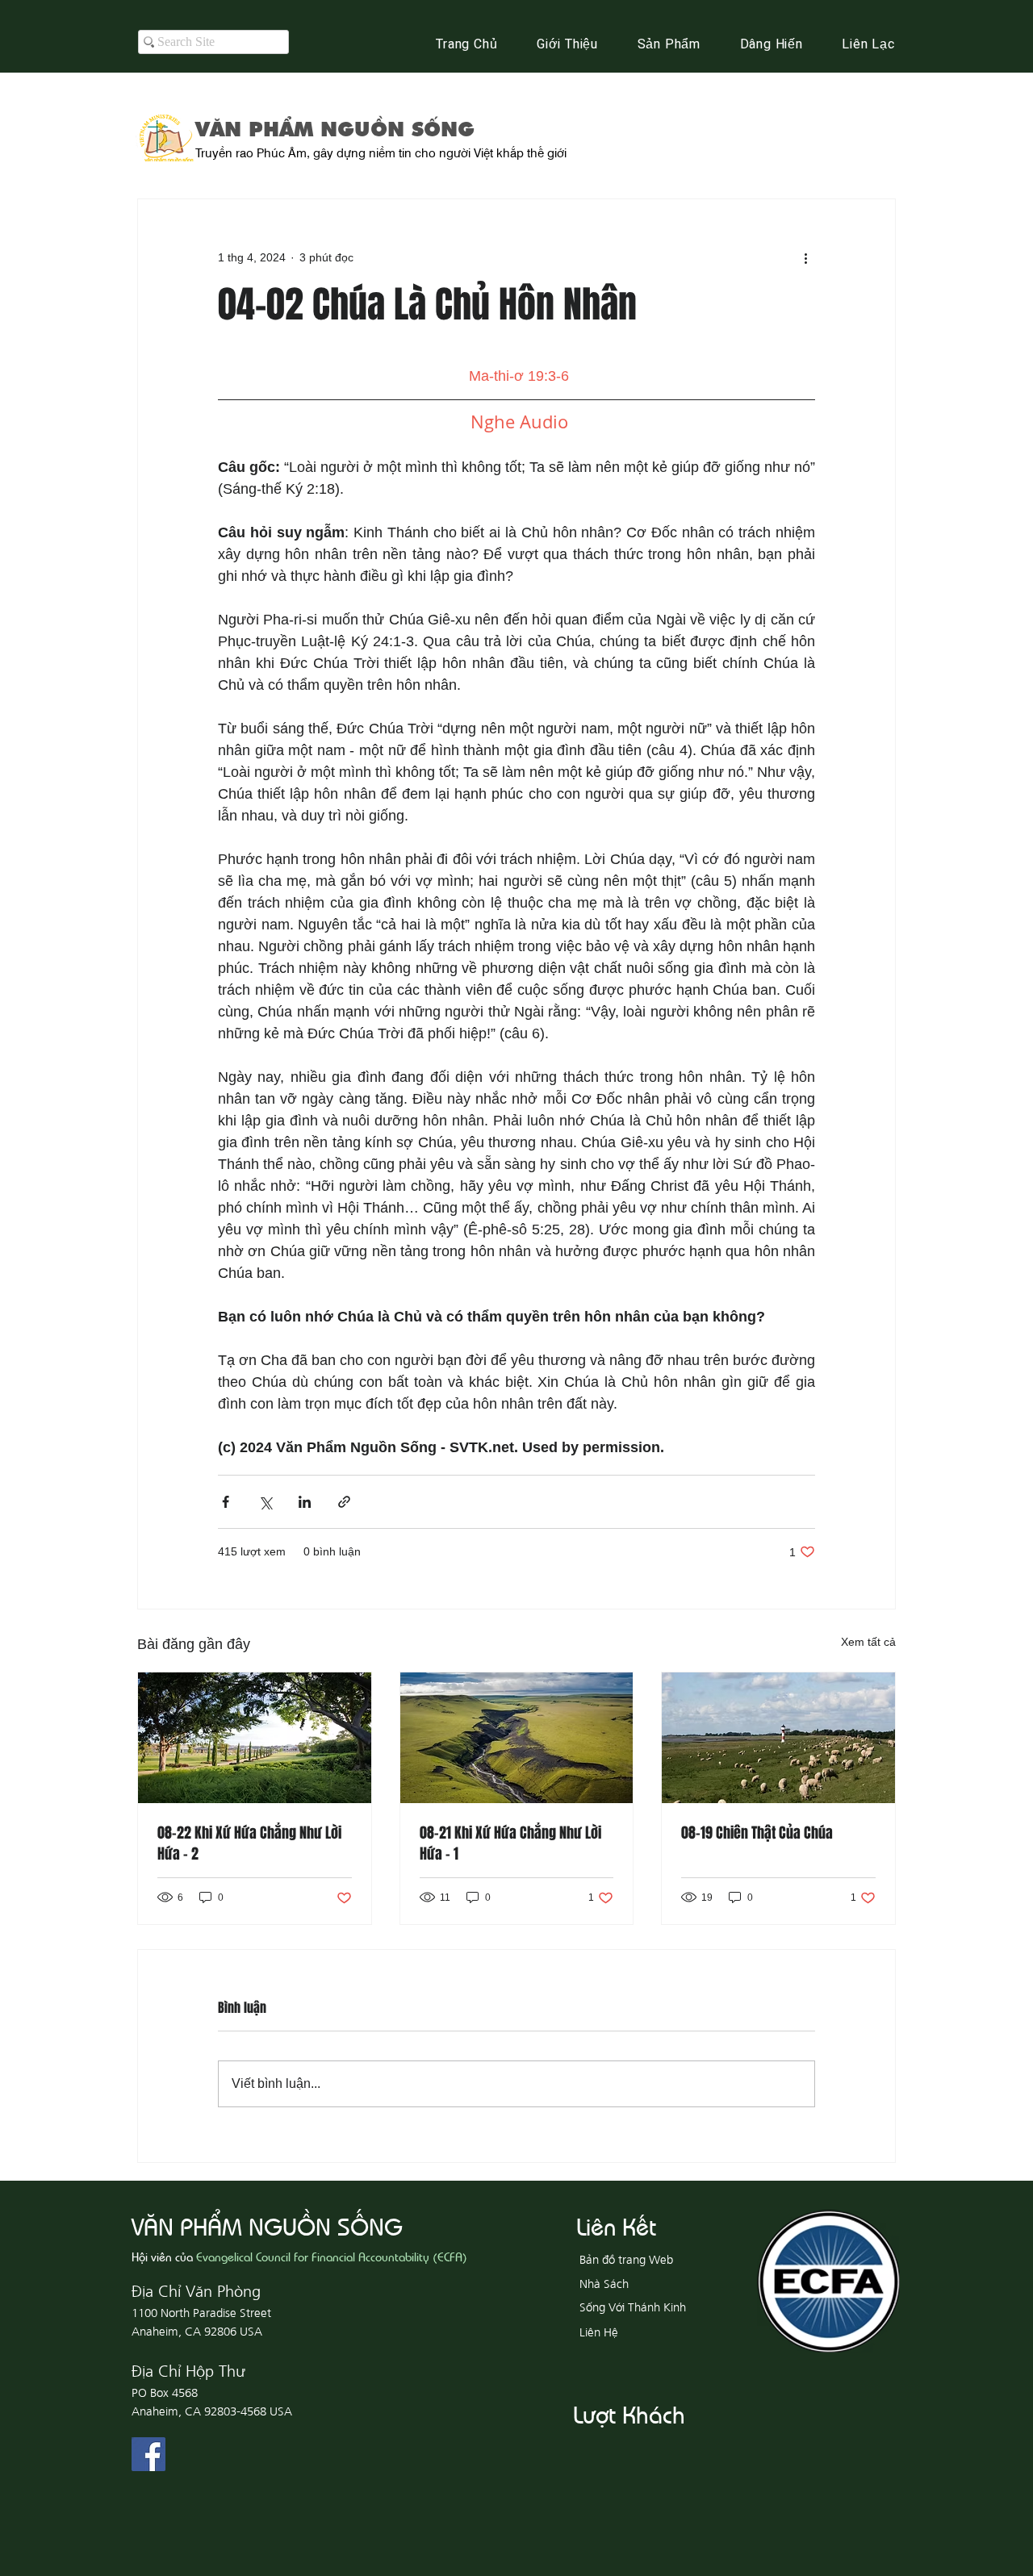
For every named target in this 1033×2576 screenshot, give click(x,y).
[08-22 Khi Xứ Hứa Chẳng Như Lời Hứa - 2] (255, 1738)
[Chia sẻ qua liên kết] (344, 1502)
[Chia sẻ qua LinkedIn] (305, 1502)
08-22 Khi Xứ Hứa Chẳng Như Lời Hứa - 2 (249, 1843)
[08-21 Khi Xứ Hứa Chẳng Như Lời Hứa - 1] (517, 1738)
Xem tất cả (868, 1642)
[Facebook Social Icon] (148, 2454)
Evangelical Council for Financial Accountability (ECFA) (332, 2256)
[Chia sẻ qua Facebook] (226, 1502)
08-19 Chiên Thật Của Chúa (757, 1833)
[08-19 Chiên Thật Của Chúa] (778, 1738)
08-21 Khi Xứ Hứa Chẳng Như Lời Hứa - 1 (510, 1843)
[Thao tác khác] (805, 257)
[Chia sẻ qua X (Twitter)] (265, 1502)
